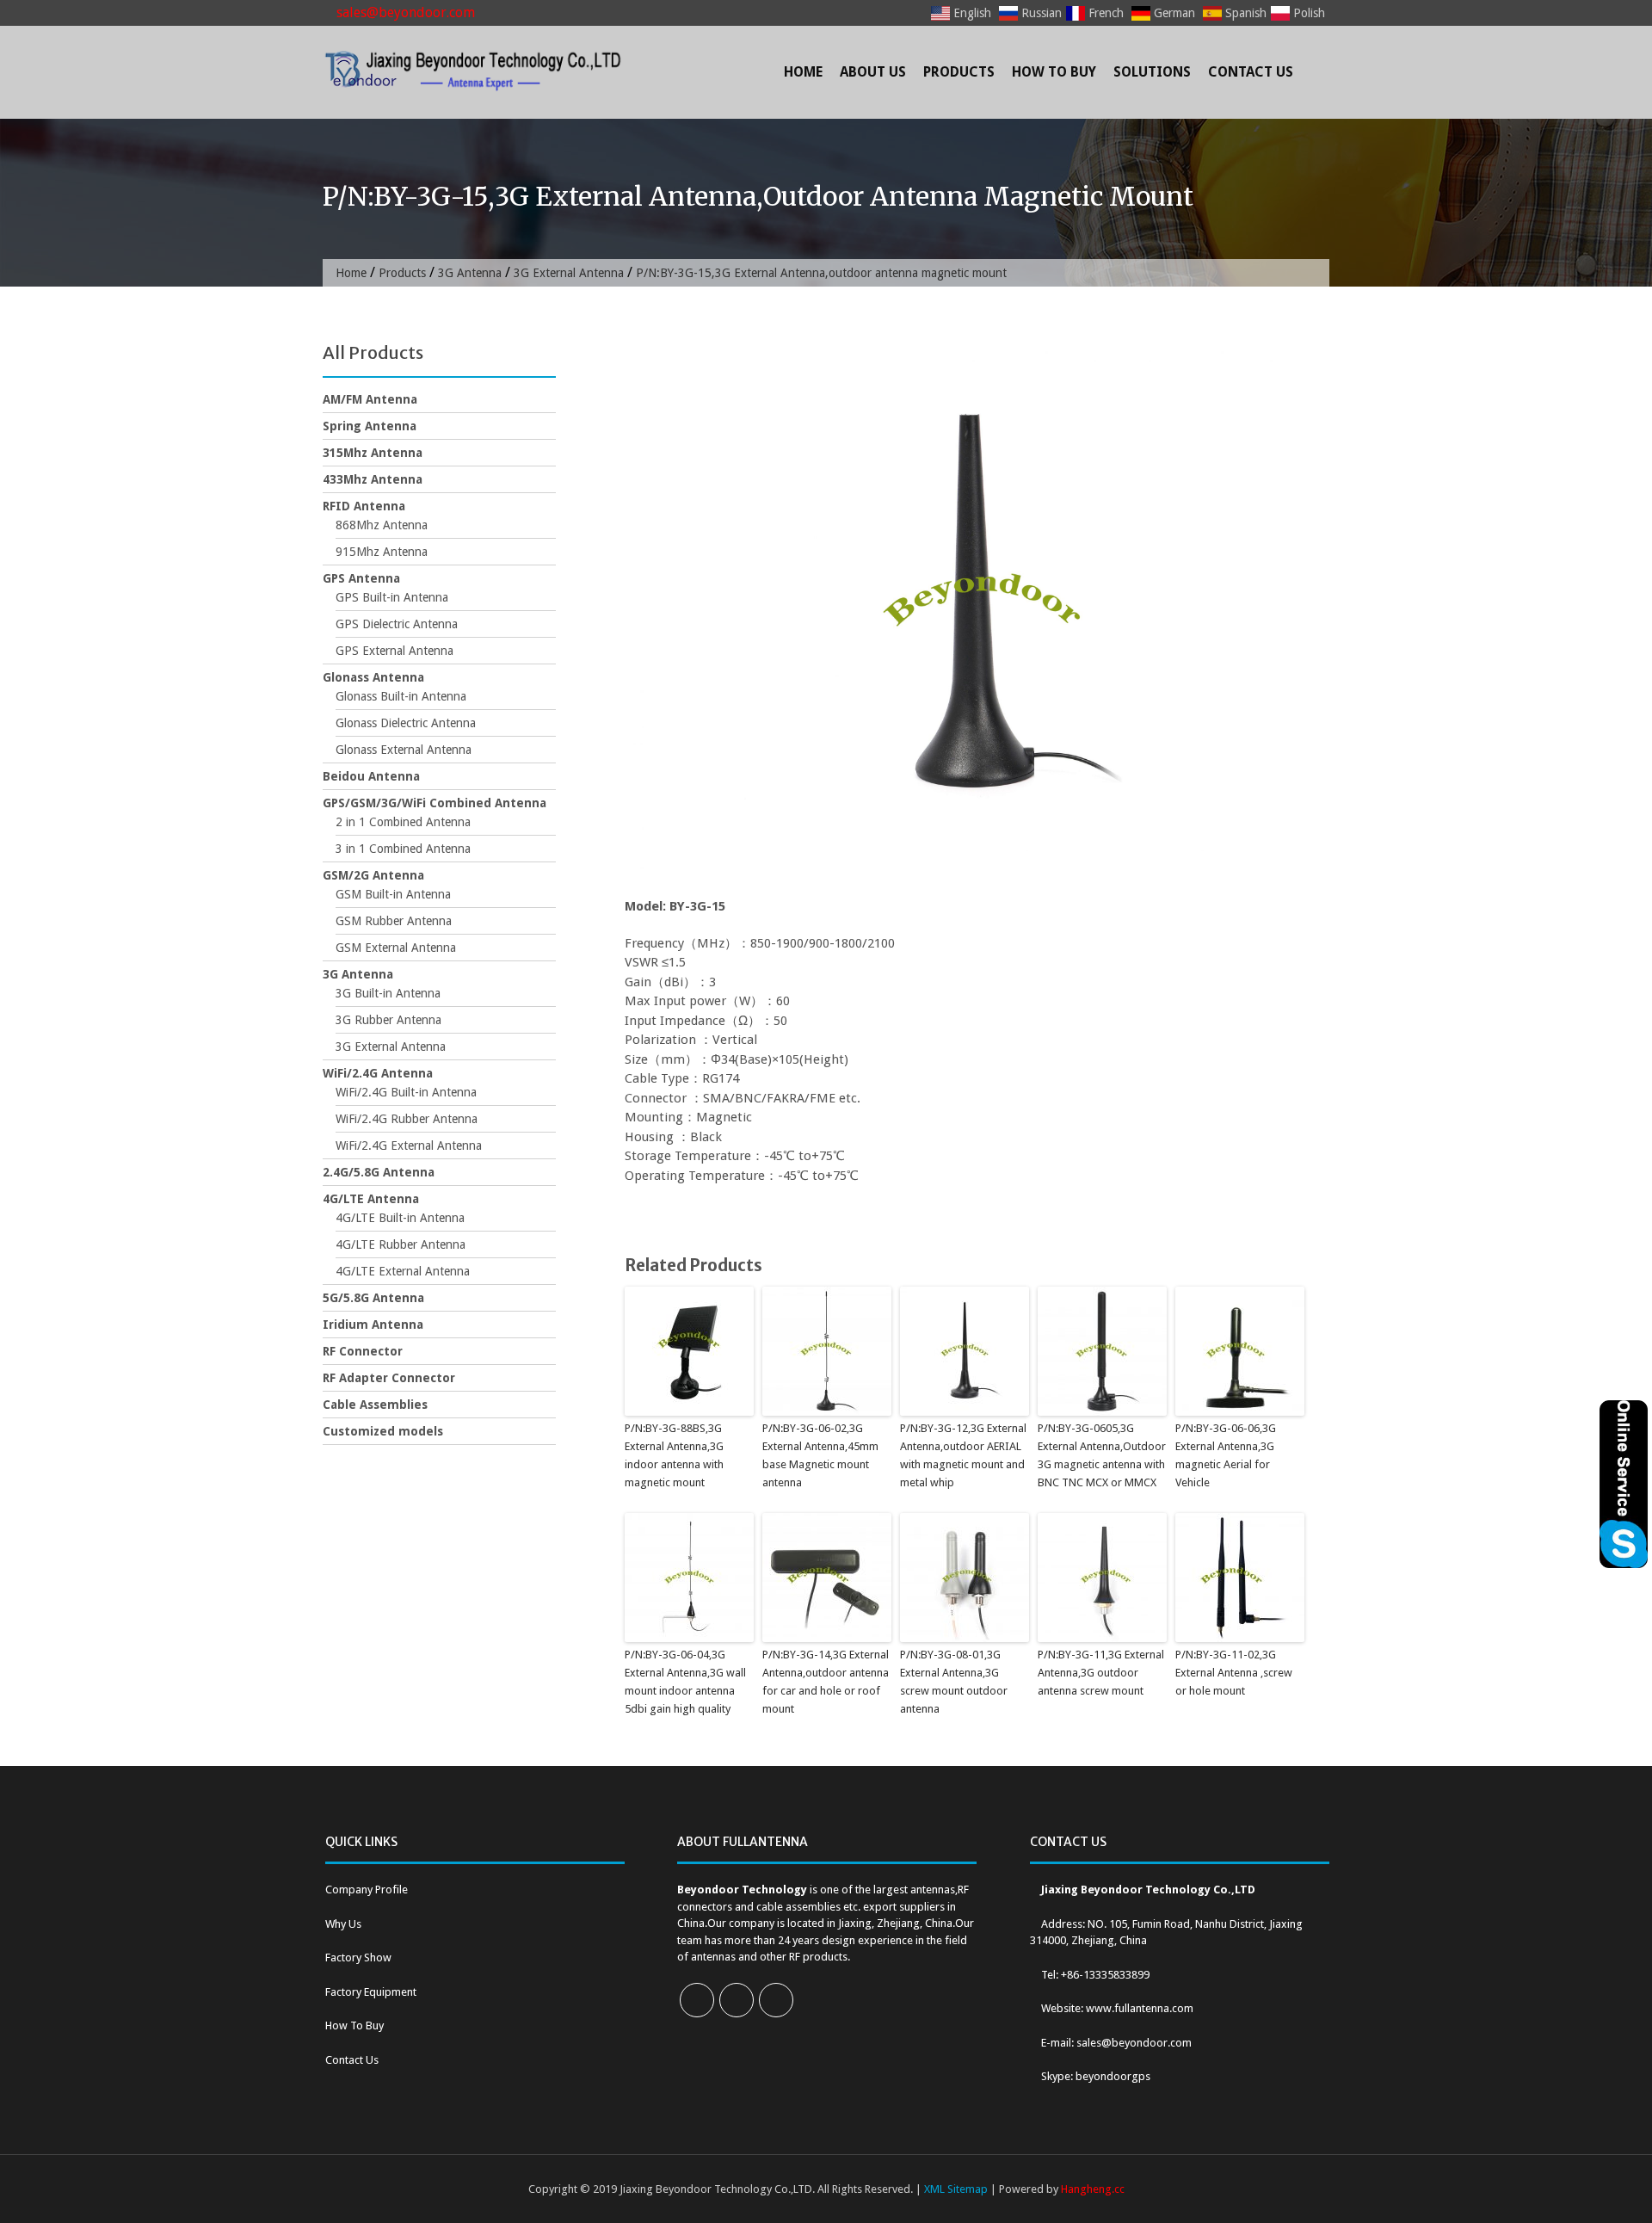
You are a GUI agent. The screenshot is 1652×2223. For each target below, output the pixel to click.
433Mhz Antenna (373, 479)
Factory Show (358, 1957)
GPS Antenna (361, 578)
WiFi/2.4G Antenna (378, 1073)
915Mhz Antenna (382, 552)
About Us (873, 72)
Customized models (383, 1431)
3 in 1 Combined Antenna (403, 849)
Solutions (1152, 72)
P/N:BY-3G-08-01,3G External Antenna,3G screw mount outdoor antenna (954, 1681)
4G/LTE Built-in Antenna (400, 1218)
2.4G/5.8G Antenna (379, 1172)
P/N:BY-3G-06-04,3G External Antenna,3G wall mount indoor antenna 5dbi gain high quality (685, 1681)
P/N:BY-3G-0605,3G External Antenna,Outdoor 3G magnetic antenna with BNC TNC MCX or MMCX (1102, 1455)
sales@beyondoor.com (404, 12)
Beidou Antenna (371, 776)
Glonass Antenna (373, 677)
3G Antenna (470, 273)
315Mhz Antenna (373, 453)
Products (959, 72)
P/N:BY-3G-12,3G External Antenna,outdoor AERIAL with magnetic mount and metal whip (963, 1455)
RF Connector (363, 1351)
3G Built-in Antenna (388, 993)
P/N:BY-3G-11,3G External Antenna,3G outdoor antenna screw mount (1101, 1673)
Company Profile (367, 1890)
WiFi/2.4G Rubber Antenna (407, 1119)
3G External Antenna (569, 273)
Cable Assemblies (375, 1405)
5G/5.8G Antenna (373, 1298)
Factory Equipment (371, 1992)
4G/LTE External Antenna (403, 1271)
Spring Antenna (370, 426)
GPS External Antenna (395, 651)
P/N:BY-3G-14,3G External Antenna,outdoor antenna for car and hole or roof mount (826, 1681)
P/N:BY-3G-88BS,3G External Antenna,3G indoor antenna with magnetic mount (674, 1455)
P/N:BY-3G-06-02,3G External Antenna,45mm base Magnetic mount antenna (820, 1455)
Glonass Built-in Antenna (401, 696)
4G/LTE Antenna (371, 1199)
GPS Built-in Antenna (392, 597)
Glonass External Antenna (404, 750)
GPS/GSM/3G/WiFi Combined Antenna (435, 803)
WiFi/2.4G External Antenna (409, 1145)
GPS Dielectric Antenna (397, 624)
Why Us (343, 1924)
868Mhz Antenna (382, 525)
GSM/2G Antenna (373, 875)
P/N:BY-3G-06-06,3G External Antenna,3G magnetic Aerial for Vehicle (1226, 1455)
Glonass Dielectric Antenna (406, 723)
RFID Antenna (364, 506)
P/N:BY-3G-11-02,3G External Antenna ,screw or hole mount (1234, 1673)
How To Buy (1054, 72)
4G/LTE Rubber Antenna (401, 1244)
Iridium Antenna (373, 1325)
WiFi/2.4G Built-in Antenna (406, 1092)
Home (803, 72)
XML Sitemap (956, 2189)
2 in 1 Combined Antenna (403, 822)
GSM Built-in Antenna (393, 894)
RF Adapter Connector (389, 1378)
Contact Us (1251, 72)
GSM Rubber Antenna (394, 921)
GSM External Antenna (396, 948)
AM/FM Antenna (370, 399)
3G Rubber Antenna (388, 1020)
